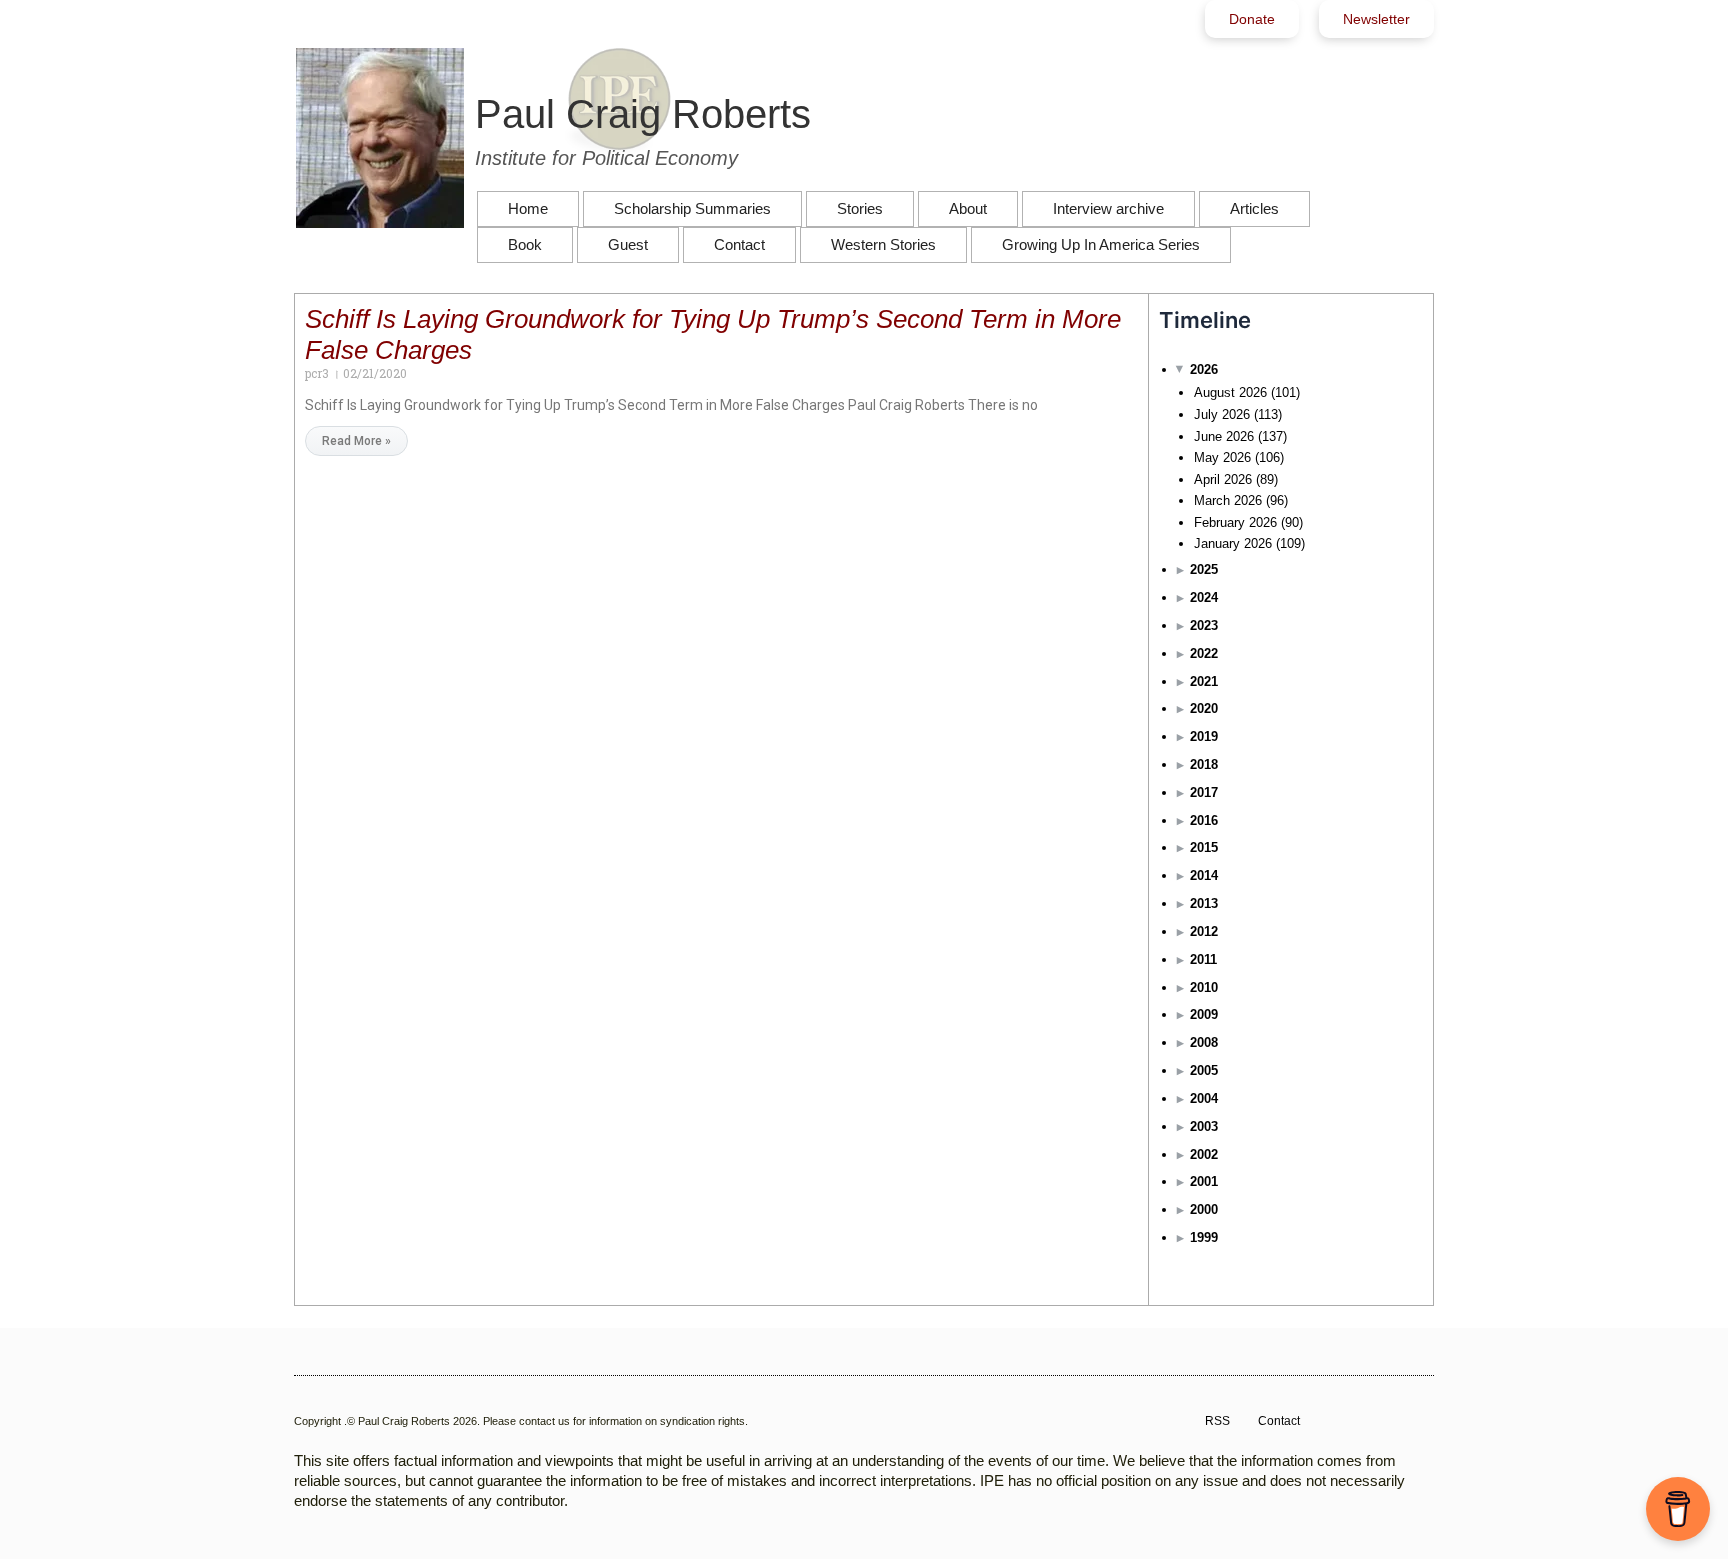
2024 (1204, 597)
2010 (1204, 987)
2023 (1204, 625)
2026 (1204, 369)
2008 (1204, 1042)
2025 (1204, 569)
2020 (1204, 708)
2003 (1204, 1126)
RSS (1217, 1421)
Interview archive (1108, 208)
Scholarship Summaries (692, 208)
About (968, 208)
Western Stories (883, 244)
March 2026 (1228, 500)
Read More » (356, 441)
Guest (628, 244)
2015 (1204, 847)
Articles (1254, 208)
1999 (1204, 1237)
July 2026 (1222, 414)
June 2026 (1224, 436)
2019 (1204, 736)
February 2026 (1235, 522)
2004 (1204, 1098)
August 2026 (1230, 392)
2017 (1204, 792)
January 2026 (1233, 543)
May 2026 (1222, 457)
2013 (1204, 903)
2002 (1204, 1154)
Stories (860, 208)
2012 (1204, 931)
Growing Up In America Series (1101, 244)
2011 (1203, 959)
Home (528, 208)
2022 (1204, 653)
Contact (739, 244)
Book (525, 244)
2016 (1204, 820)
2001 (1204, 1181)
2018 (1204, 764)
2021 (1204, 681)
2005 (1204, 1070)
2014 (1204, 875)
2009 (1204, 1014)
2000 (1204, 1209)
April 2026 (1223, 479)
